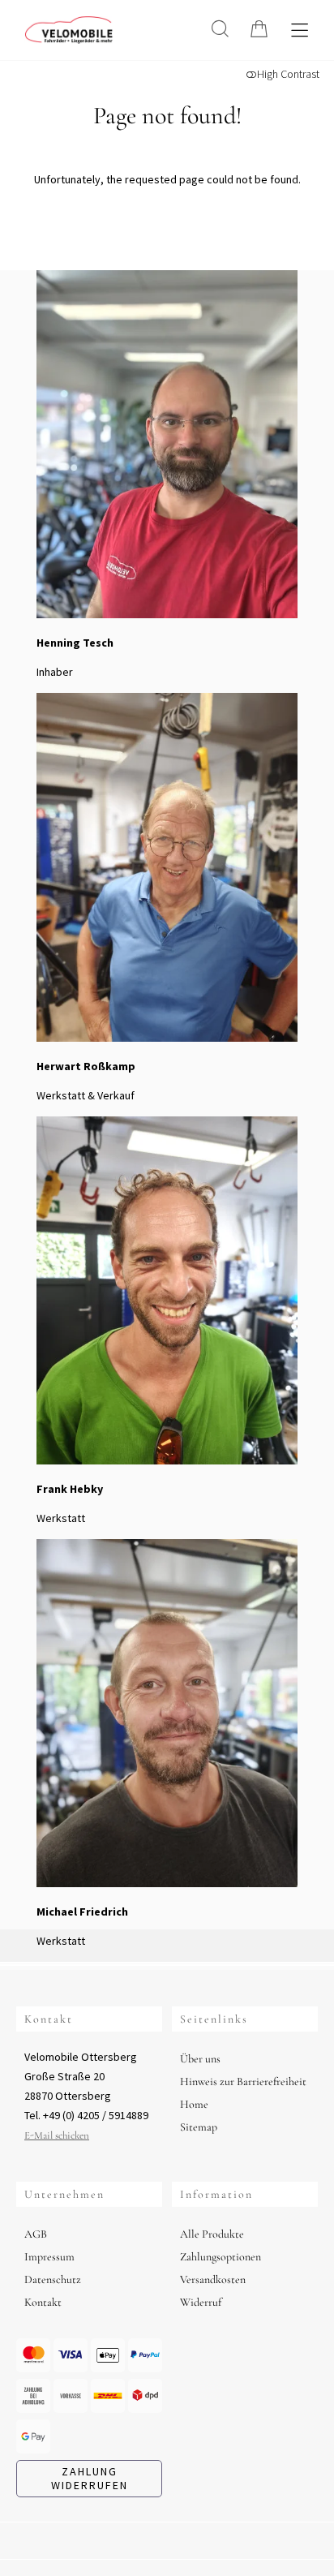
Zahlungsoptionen (221, 2257)
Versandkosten (213, 2279)
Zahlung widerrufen (90, 2478)
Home (194, 2104)
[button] (220, 29)
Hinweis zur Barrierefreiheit (243, 2081)
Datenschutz (53, 2279)
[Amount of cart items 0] (259, 29)
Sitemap (199, 2127)
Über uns (200, 2059)
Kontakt (43, 2302)
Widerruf (201, 2302)
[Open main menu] (300, 30)
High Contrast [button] (288, 74)
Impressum (49, 2257)
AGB (36, 2234)
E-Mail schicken (57, 2135)
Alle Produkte (212, 2234)
